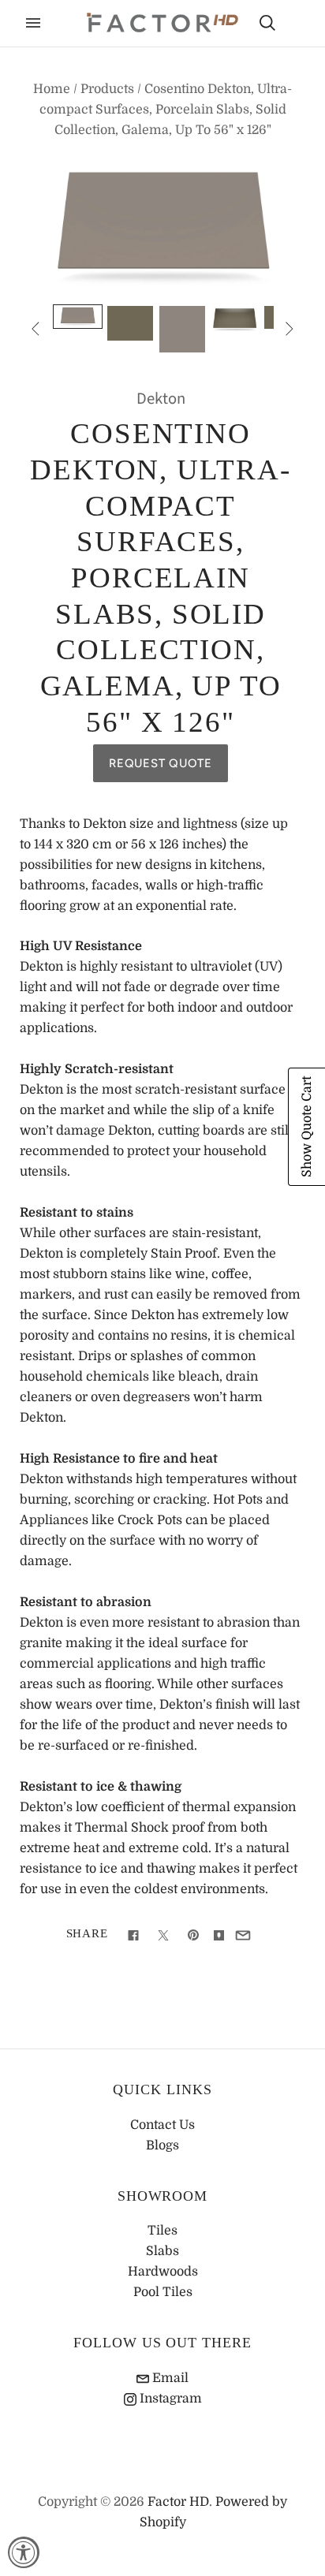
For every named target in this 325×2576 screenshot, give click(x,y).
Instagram (169, 2399)
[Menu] (33, 23)
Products (107, 89)
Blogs (162, 2145)
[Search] (267, 23)
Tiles (162, 2231)
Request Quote (161, 763)
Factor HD (178, 2502)
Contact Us (162, 2125)
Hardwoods (163, 2272)
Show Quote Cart (307, 1127)
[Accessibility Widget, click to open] (24, 2552)
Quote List (295, 24)
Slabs (162, 2251)
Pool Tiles (163, 2292)
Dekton (161, 399)
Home (52, 89)
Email (169, 2378)
